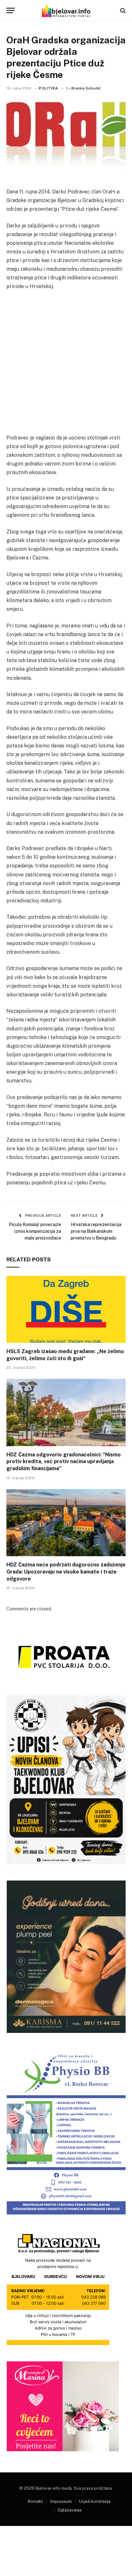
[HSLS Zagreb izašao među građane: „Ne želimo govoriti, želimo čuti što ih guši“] (66, 1309)
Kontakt (35, 2501)
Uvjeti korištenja (95, 2501)
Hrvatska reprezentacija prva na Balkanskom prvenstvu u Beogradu (96, 1231)
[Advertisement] (66, 365)
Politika (49, 88)
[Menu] (11, 10)
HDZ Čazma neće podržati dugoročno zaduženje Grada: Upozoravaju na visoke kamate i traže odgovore (66, 1572)
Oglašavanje (70, 2510)
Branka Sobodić (86, 88)
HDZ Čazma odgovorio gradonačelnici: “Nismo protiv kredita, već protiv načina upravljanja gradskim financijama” (64, 1462)
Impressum (61, 2501)
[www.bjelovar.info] (66, 10)
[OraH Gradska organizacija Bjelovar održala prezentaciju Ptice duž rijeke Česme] (66, 138)
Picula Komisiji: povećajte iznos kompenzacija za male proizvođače (35, 1231)
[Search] (122, 10)
